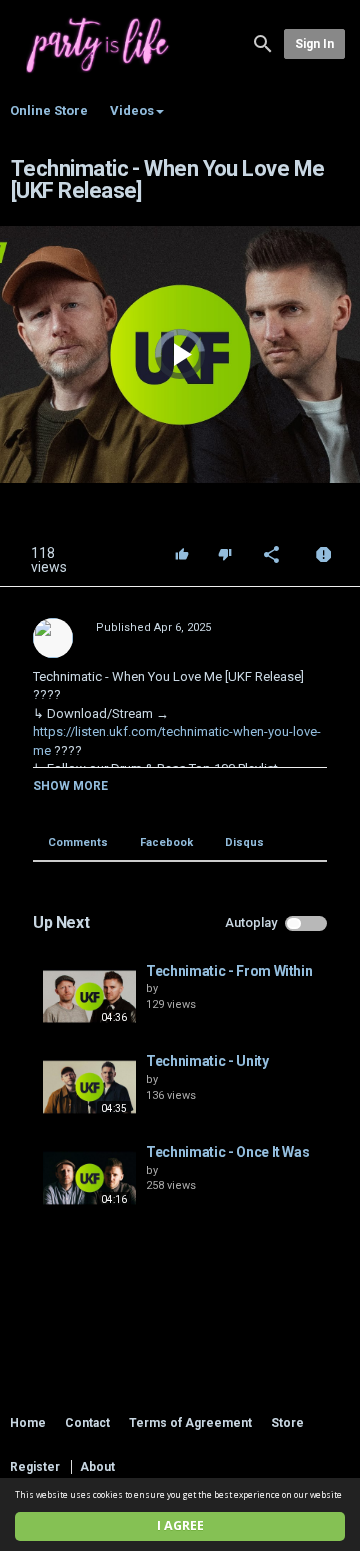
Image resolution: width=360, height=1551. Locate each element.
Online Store (49, 110)
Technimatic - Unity (207, 1061)
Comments (78, 842)
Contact (87, 1423)
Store (287, 1423)
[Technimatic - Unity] (89, 1087)
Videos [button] (132, 110)
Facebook (166, 842)
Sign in (314, 44)
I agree (180, 1525)
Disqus (244, 842)
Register (35, 1467)
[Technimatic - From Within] (89, 997)
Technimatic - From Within (229, 971)
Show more (70, 786)
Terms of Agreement (190, 1423)
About (97, 1467)
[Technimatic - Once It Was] (89, 1178)
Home (28, 1423)
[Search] (263, 42)
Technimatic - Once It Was (227, 1152)
